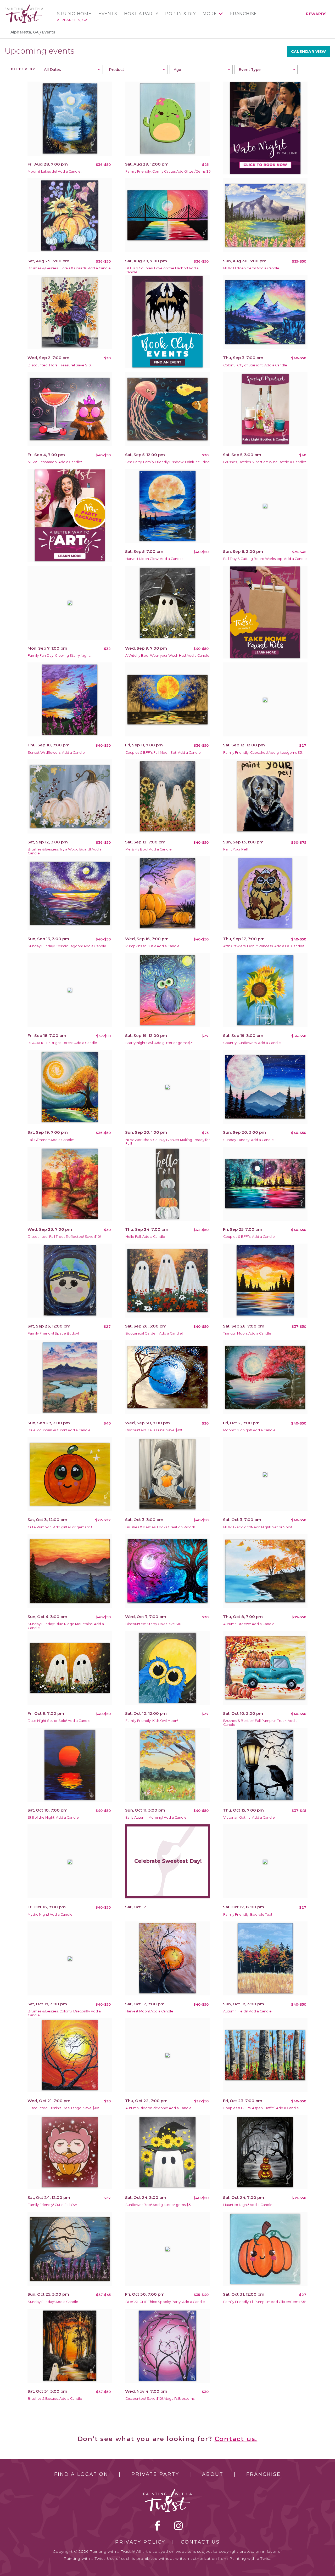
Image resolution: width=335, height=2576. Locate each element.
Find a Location (81, 2474)
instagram (178, 2526)
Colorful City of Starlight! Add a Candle (255, 365)
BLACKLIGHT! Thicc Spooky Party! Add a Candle (165, 2302)
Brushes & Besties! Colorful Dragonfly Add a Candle (64, 2013)
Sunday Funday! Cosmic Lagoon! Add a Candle (67, 946)
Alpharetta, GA (72, 20)
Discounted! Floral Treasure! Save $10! (60, 365)
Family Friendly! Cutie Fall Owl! (53, 2205)
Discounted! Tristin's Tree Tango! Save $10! (63, 2108)
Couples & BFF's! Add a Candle (249, 1237)
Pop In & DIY (180, 14)
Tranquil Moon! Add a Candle (247, 1333)
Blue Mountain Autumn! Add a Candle (59, 1430)
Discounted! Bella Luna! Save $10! (154, 1430)
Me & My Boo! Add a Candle (149, 849)
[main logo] (24, 6)
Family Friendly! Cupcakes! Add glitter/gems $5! (263, 753)
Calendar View (309, 52)
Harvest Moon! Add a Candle (149, 2011)
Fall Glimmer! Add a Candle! (51, 1140)
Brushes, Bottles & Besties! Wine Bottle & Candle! (265, 462)
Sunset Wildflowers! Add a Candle (56, 753)
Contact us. (236, 2439)
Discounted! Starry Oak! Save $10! (154, 1624)
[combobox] (71, 70)
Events (108, 14)
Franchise (244, 14)
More (210, 14)
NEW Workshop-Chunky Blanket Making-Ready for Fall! (168, 1142)
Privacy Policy (140, 2542)
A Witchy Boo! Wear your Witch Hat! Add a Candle (167, 656)
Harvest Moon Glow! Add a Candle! (154, 559)
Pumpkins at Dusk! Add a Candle (152, 946)
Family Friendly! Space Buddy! (53, 1333)
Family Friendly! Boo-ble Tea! (248, 1914)
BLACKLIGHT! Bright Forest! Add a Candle (62, 1043)
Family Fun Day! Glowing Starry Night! (59, 656)
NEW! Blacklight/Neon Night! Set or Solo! (258, 1527)
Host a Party (141, 14)
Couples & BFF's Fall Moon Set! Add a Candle (163, 753)
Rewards (316, 14)
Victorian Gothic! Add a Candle (249, 1817)
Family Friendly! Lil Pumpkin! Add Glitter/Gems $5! (264, 2302)
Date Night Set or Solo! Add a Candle (59, 1721)
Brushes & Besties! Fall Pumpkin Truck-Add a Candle (260, 1723)
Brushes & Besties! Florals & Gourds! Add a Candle (69, 268)
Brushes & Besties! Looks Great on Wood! (160, 1527)
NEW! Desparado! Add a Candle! (55, 462)
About (213, 2474)
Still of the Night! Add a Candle (53, 1817)
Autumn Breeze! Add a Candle (249, 1624)
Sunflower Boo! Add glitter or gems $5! (158, 2205)
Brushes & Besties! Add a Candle (55, 2399)
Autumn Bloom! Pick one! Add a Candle (158, 2108)
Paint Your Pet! (236, 849)
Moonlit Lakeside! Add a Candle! (55, 171)
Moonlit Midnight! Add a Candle (249, 1430)
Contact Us (200, 2542)
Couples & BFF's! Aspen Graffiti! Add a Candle (261, 2108)
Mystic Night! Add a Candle (50, 1914)
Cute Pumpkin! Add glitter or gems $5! (60, 1527)
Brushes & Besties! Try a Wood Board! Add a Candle (65, 851)
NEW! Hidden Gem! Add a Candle (251, 268)
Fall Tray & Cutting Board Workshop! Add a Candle (265, 559)
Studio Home (74, 14)
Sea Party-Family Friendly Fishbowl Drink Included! (168, 462)
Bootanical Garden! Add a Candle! (154, 1333)
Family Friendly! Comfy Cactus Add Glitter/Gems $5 (168, 171)
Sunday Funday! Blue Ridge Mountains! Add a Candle (66, 1626)
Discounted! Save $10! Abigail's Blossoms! (160, 2399)
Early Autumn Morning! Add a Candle (156, 1817)
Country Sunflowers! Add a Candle (252, 1043)
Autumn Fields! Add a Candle (247, 2011)
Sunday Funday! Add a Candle (249, 1140)
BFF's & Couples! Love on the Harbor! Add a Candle (162, 270)
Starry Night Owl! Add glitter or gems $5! (159, 1043)
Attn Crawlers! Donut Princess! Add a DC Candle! (264, 946)
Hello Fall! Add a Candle (145, 1237)
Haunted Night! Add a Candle (248, 2205)
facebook (158, 2526)
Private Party (155, 2474)
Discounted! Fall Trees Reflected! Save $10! (64, 1237)
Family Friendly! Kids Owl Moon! (152, 1721)
